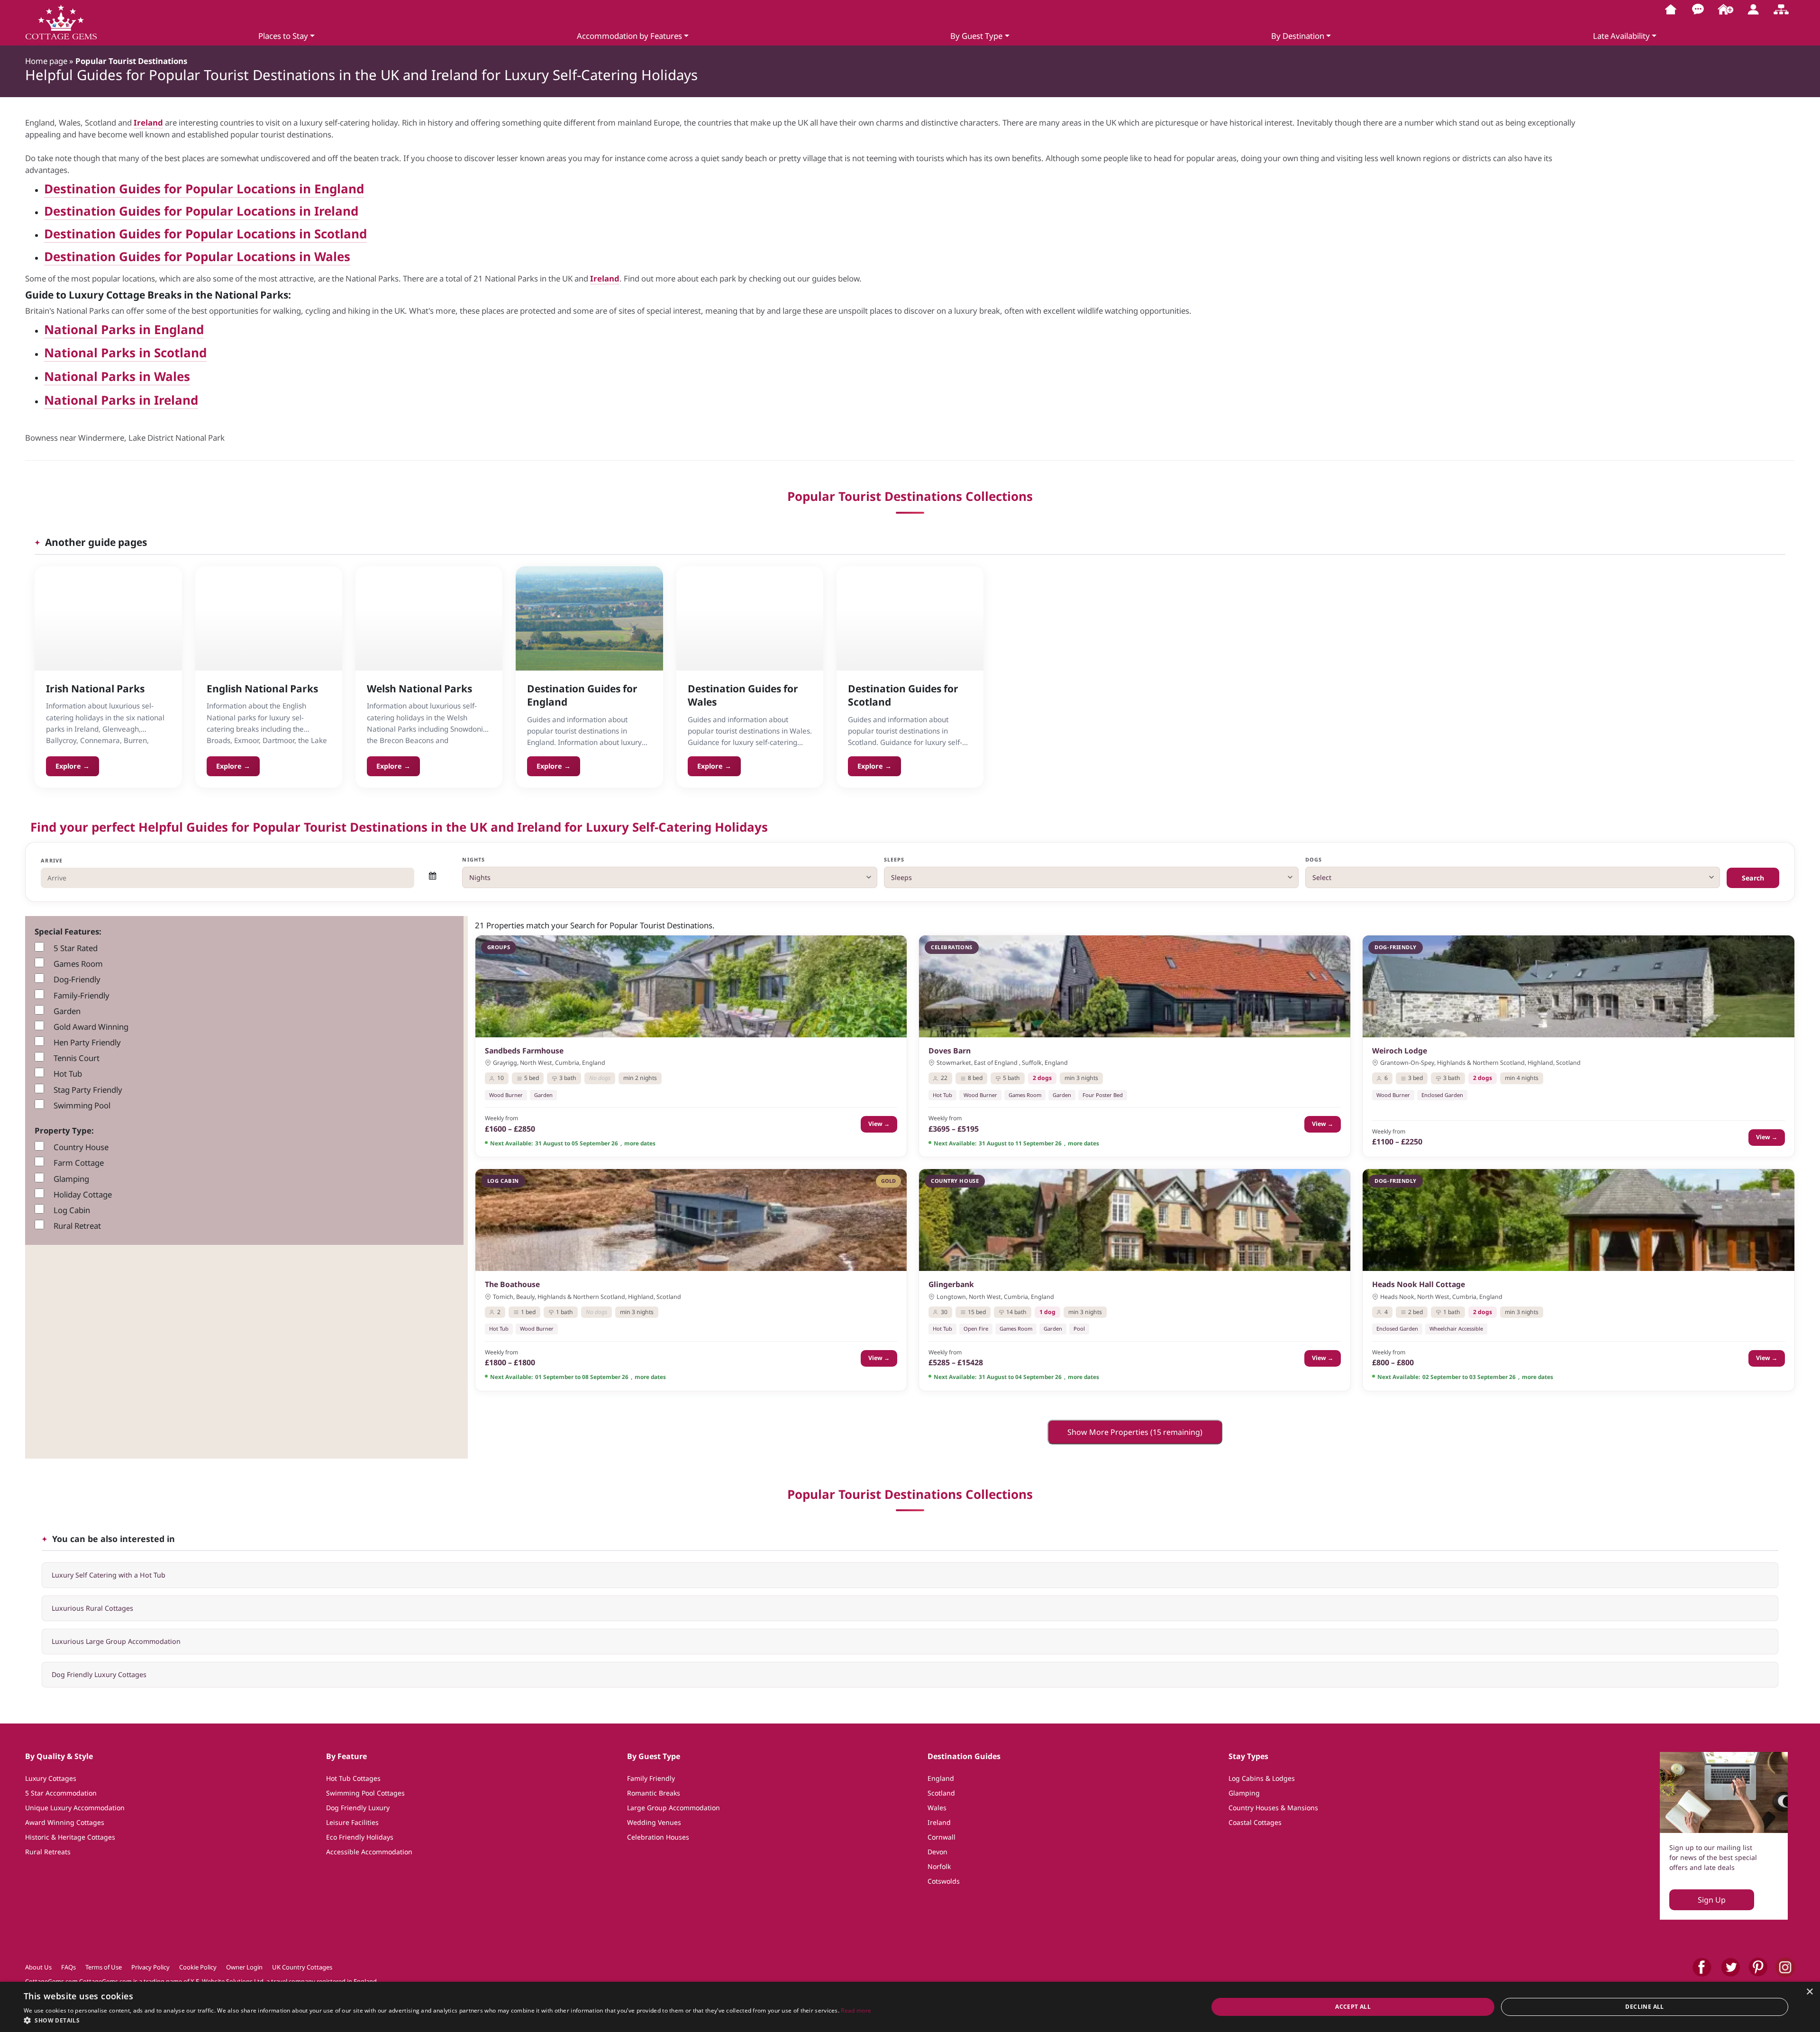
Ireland (148, 122)
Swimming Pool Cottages (365, 1793)
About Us (38, 1967)
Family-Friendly (82, 995)
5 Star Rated (76, 948)
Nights (473, 859)
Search (1753, 878)
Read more (856, 2010)
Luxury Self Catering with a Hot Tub (109, 1575)
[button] (447, 2020)
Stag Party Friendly (88, 1090)
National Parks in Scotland (125, 353)
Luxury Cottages (51, 1778)
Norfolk (939, 1866)
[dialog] (910, 2007)
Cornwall (942, 1837)
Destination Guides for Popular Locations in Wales (197, 256)
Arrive (52, 860)
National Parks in (99, 400)
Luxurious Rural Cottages (92, 1608)
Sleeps (894, 859)
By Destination (1298, 36)
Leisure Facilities (352, 1822)
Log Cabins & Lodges (1262, 1778)
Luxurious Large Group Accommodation (116, 1641)
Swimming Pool (82, 1105)
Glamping (71, 1179)
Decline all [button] (1644, 2007)
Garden (67, 1011)
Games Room (78, 964)
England (941, 1778)
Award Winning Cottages (65, 1822)
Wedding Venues (654, 1822)
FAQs (68, 1967)
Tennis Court (77, 1058)
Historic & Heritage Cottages (70, 1837)
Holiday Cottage (83, 1194)
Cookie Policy (198, 1967)
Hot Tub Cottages (353, 1778)
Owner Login (244, 1967)
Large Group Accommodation (673, 1808)
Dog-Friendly (77, 979)
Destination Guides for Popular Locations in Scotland (205, 234)
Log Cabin (72, 1210)
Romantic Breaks (654, 1793)
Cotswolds (944, 1881)
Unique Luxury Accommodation (75, 1808)
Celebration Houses (658, 1837)
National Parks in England (124, 329)
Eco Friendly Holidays (360, 1837)
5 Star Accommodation (61, 1793)
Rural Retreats (48, 1852)
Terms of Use (104, 1967)
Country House (81, 1147)
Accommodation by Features (629, 36)
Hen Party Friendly (87, 1042)
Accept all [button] (1353, 2007)
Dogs (1314, 859)
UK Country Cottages (302, 1967)
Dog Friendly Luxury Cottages (99, 1674)
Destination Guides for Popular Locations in (179, 211)
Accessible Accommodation (369, 1852)
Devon (937, 1852)
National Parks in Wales (117, 376)
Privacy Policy (150, 1967)
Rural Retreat (77, 1226)
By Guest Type (976, 36)
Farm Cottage (79, 1163)
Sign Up (1712, 1900)
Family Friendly (651, 1778)
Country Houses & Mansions (1273, 1808)
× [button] (1809, 1992)
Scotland (941, 1793)
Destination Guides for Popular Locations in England (204, 189)
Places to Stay (283, 36)
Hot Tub (68, 1074)
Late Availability (1621, 36)
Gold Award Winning (91, 1027)
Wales (937, 1808)
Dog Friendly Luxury (358, 1808)
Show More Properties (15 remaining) (1135, 1432)
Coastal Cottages (1255, 1822)
